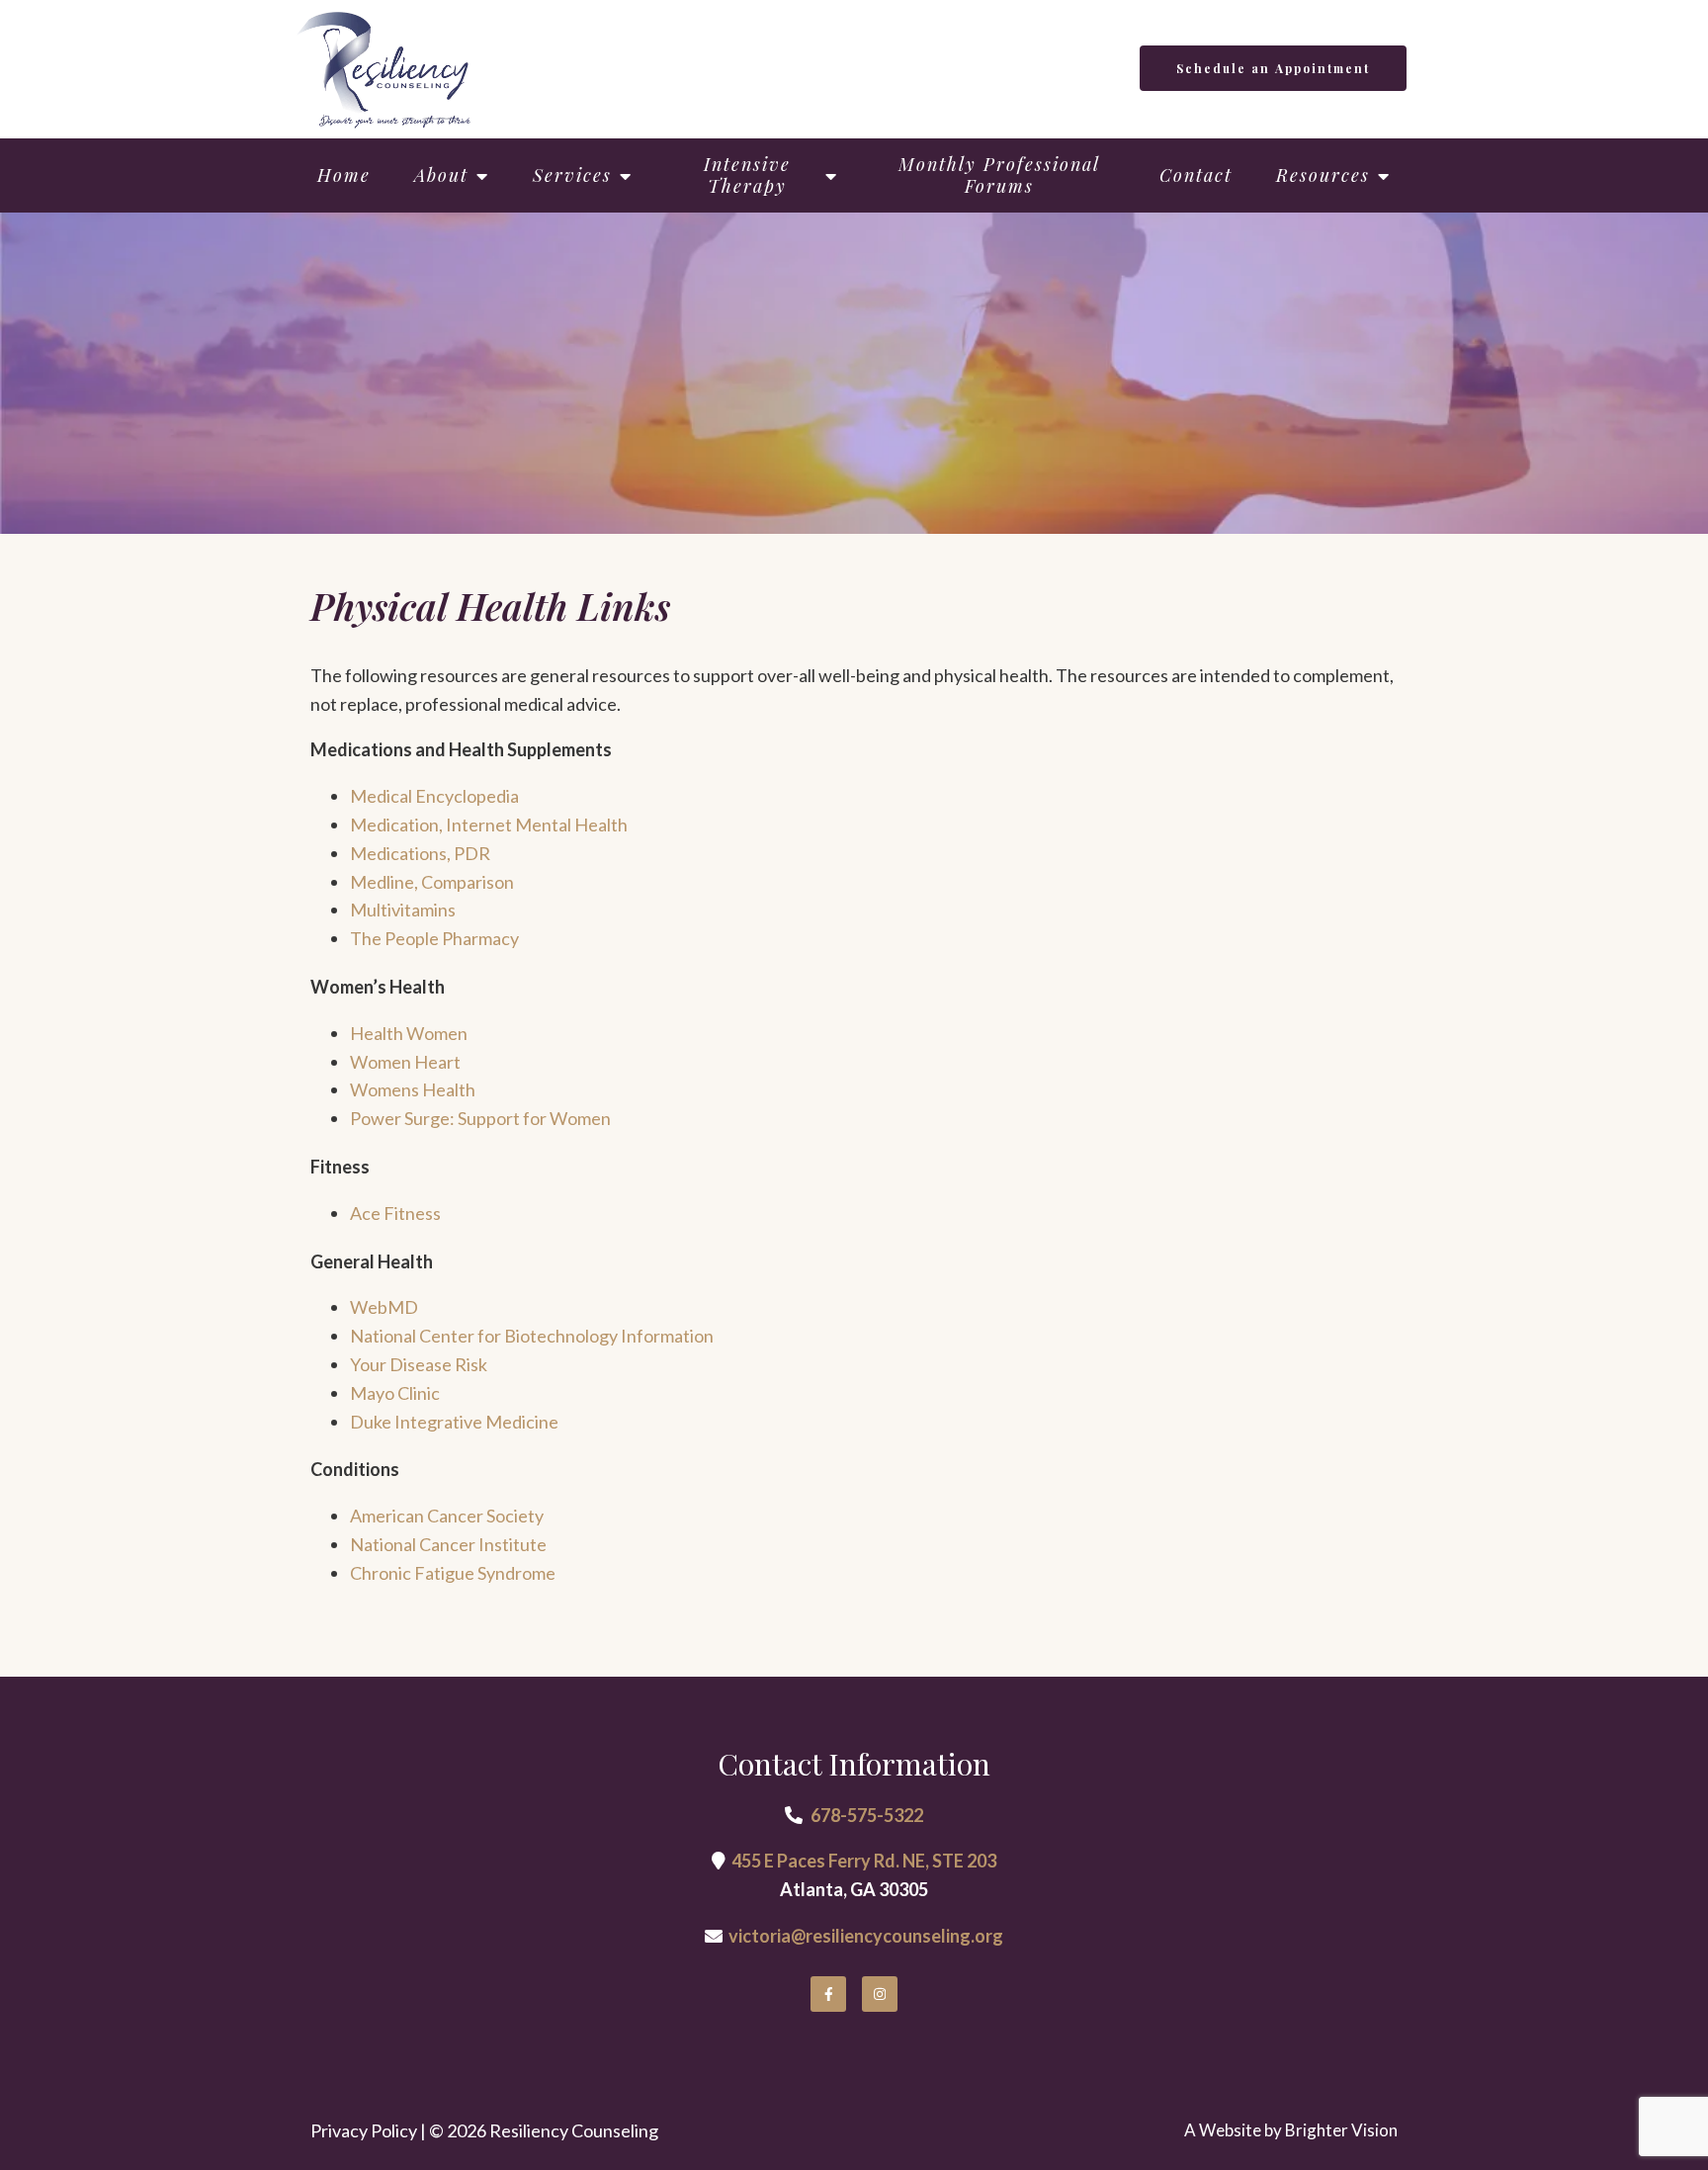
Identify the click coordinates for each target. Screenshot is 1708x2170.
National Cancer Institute (448, 1544)
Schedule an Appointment (1273, 68)
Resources (1323, 175)
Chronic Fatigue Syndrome (453, 1573)
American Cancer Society (447, 1516)
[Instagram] (880, 1994)
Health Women (409, 1033)
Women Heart (405, 1062)
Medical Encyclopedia (434, 796)
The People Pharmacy (434, 938)
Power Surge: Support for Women (480, 1118)
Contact (1196, 175)
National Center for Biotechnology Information (532, 1336)
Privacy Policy (364, 2130)
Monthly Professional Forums (999, 175)
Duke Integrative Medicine (454, 1422)
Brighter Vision (1341, 2130)
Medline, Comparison (432, 882)
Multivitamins (403, 910)
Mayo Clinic (395, 1393)
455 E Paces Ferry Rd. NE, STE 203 (864, 1861)
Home (344, 175)
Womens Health (413, 1089)
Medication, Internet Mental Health (489, 825)
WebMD (384, 1307)
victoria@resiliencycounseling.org (866, 1936)
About (441, 175)
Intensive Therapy (747, 175)
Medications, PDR (420, 853)
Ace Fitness (395, 1213)
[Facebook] (828, 1994)
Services (572, 175)
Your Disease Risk (419, 1364)
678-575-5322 (867, 1815)
